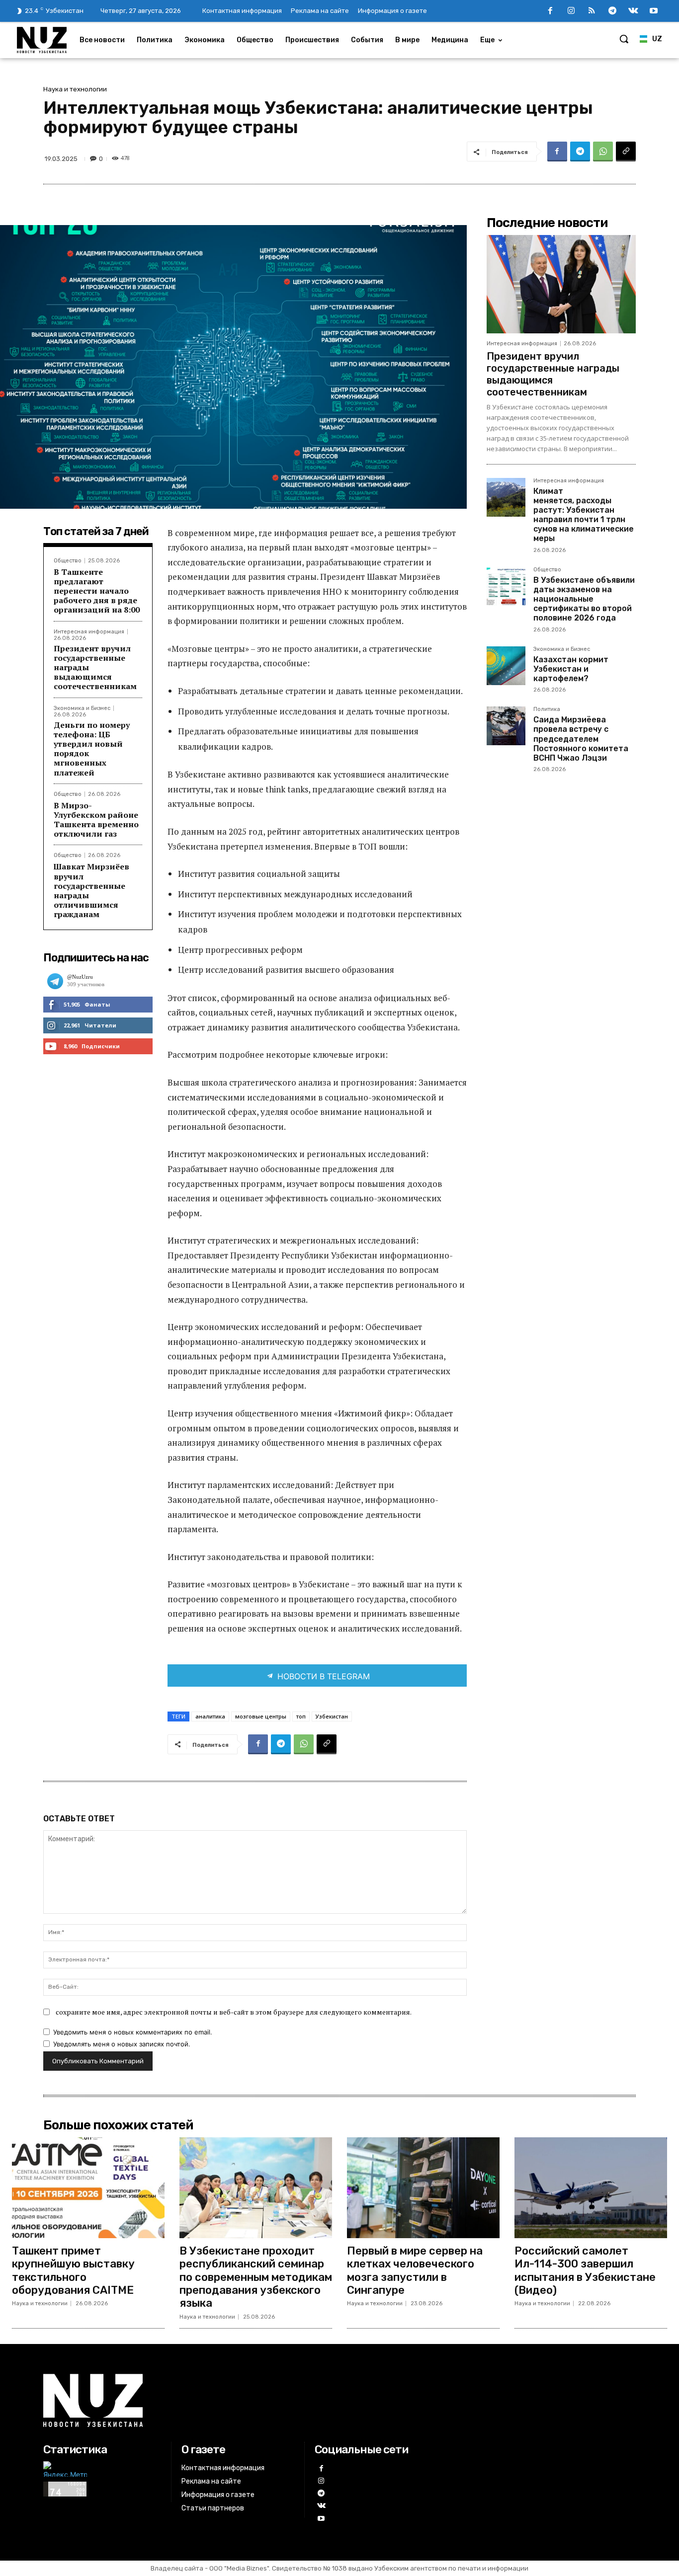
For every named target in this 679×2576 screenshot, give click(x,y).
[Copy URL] (626, 152)
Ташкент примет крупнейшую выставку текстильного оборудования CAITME (73, 2270)
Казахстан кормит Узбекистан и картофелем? (571, 669)
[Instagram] (571, 11)
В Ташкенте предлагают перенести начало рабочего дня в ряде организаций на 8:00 (97, 591)
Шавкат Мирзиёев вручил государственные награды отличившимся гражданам (91, 890)
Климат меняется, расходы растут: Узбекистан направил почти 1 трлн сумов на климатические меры (584, 515)
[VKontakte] (633, 11)
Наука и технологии (75, 89)
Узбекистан (332, 1716)
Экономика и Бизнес (82, 708)
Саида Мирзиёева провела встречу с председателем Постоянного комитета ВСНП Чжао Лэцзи (581, 739)
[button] (624, 39)
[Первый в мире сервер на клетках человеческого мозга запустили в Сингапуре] (423, 2188)
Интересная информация (89, 632)
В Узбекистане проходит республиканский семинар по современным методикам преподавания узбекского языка (256, 2277)
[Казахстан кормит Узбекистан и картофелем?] (506, 666)
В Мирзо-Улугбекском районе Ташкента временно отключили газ (96, 820)
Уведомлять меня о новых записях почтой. (122, 2044)
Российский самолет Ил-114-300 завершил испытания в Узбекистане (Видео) (585, 2270)
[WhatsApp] (603, 152)
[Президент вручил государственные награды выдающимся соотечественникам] (561, 284)
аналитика (210, 1716)
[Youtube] (654, 11)
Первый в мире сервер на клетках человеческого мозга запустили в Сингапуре (415, 2270)
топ (301, 1716)
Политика (547, 709)
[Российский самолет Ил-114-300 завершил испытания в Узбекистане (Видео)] (591, 2188)
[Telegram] (612, 11)
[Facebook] (550, 11)
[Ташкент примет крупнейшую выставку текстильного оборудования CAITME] (88, 2188)
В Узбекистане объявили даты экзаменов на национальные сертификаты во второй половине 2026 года (584, 599)
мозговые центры (261, 1716)
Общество (68, 561)
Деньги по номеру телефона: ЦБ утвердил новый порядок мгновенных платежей (92, 749)
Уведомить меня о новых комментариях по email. (133, 2032)
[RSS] (592, 11)
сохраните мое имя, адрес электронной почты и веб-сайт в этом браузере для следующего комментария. (234, 2012)
